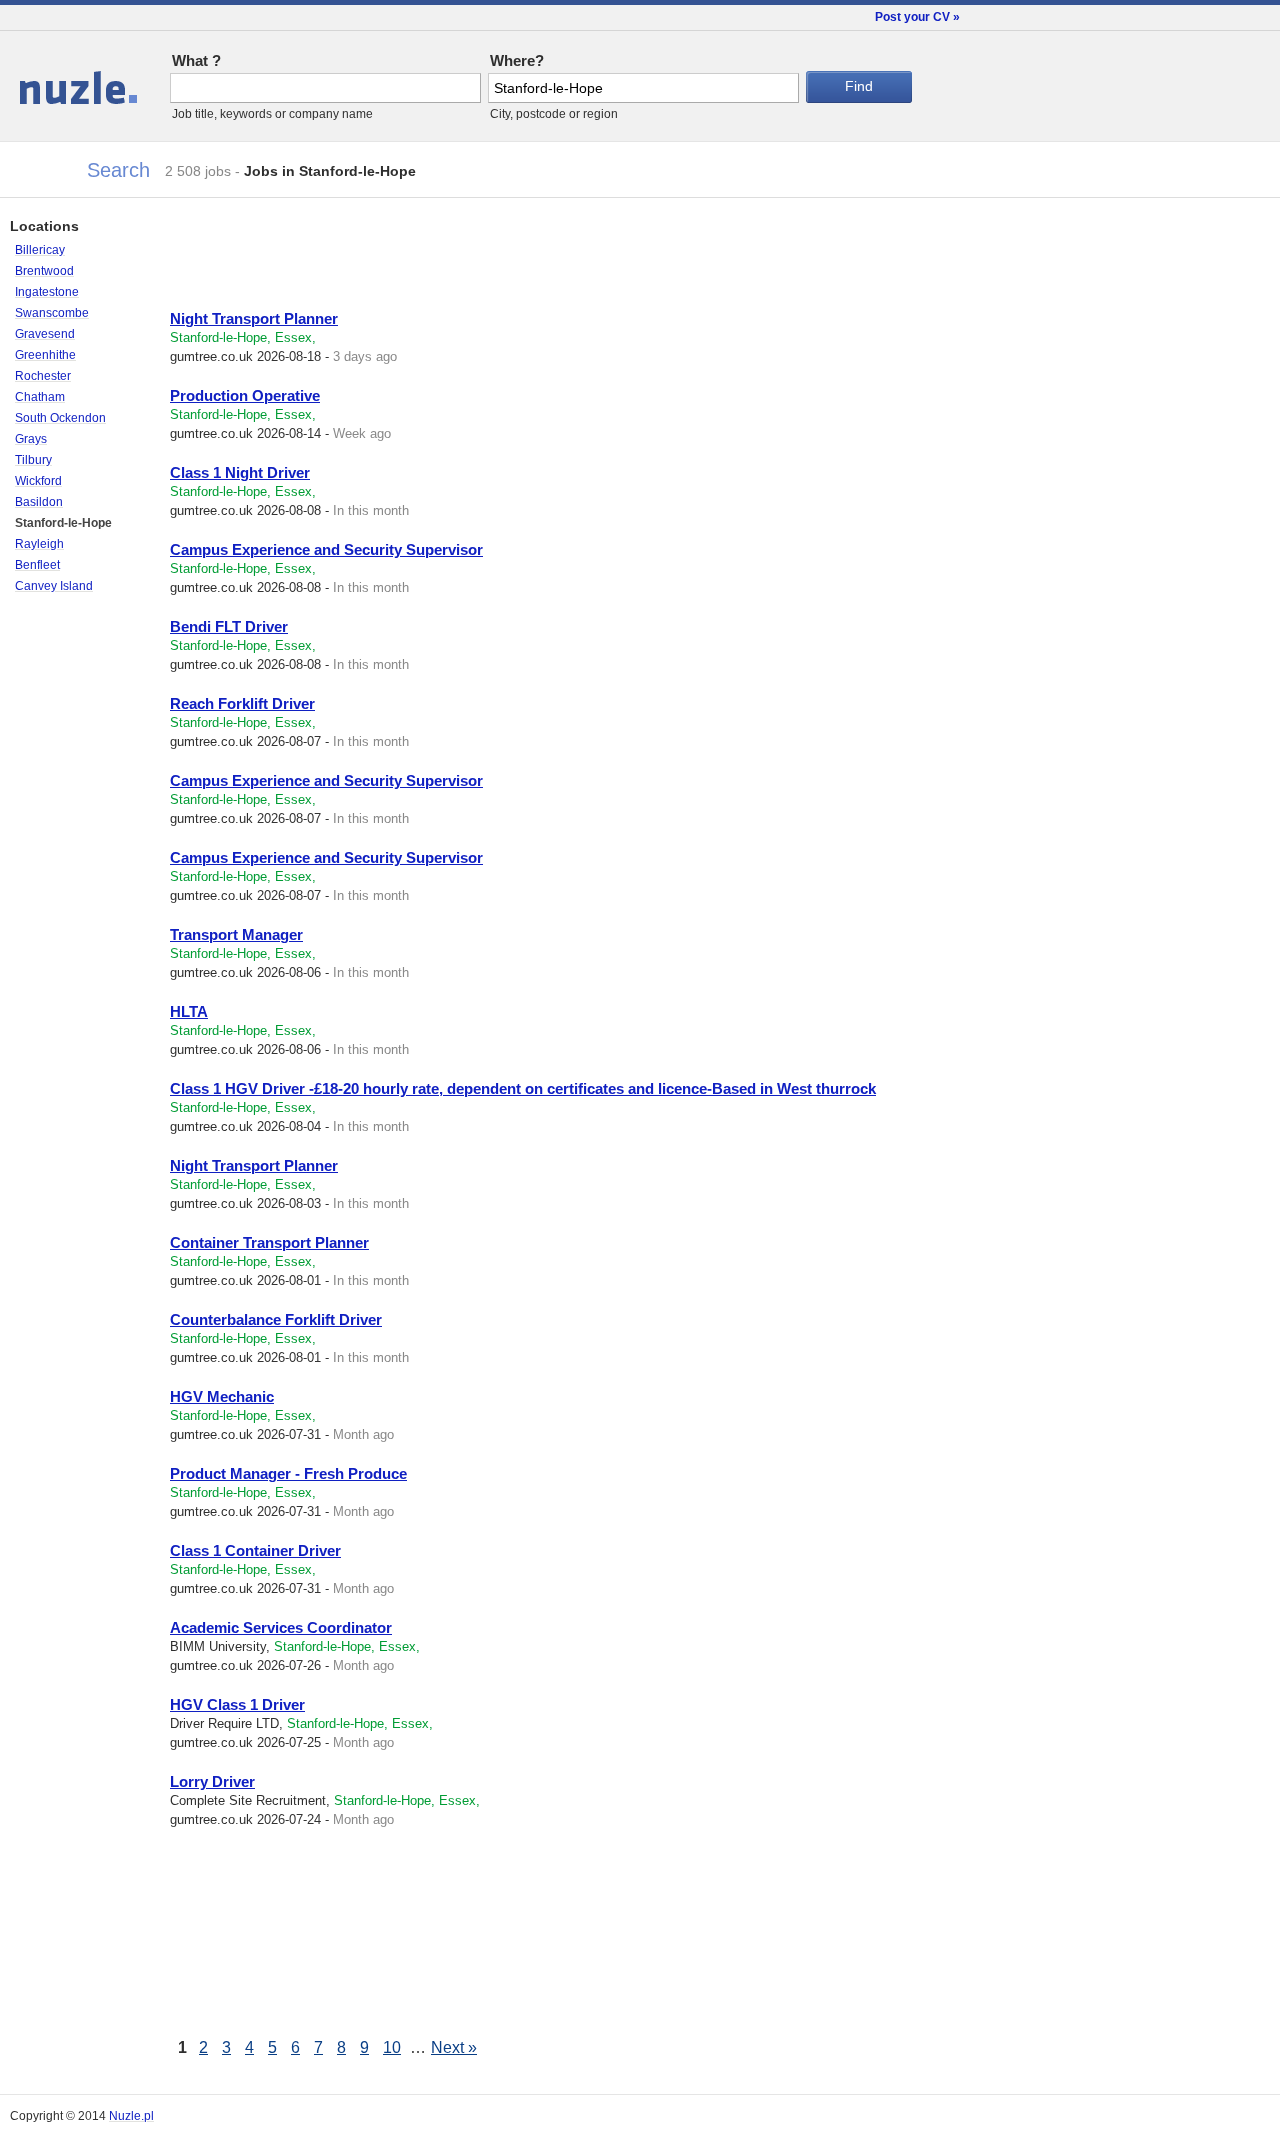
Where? (517, 60)
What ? (196, 60)
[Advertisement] (404, 258)
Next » (454, 2047)
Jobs (33, 80)
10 (392, 2047)
